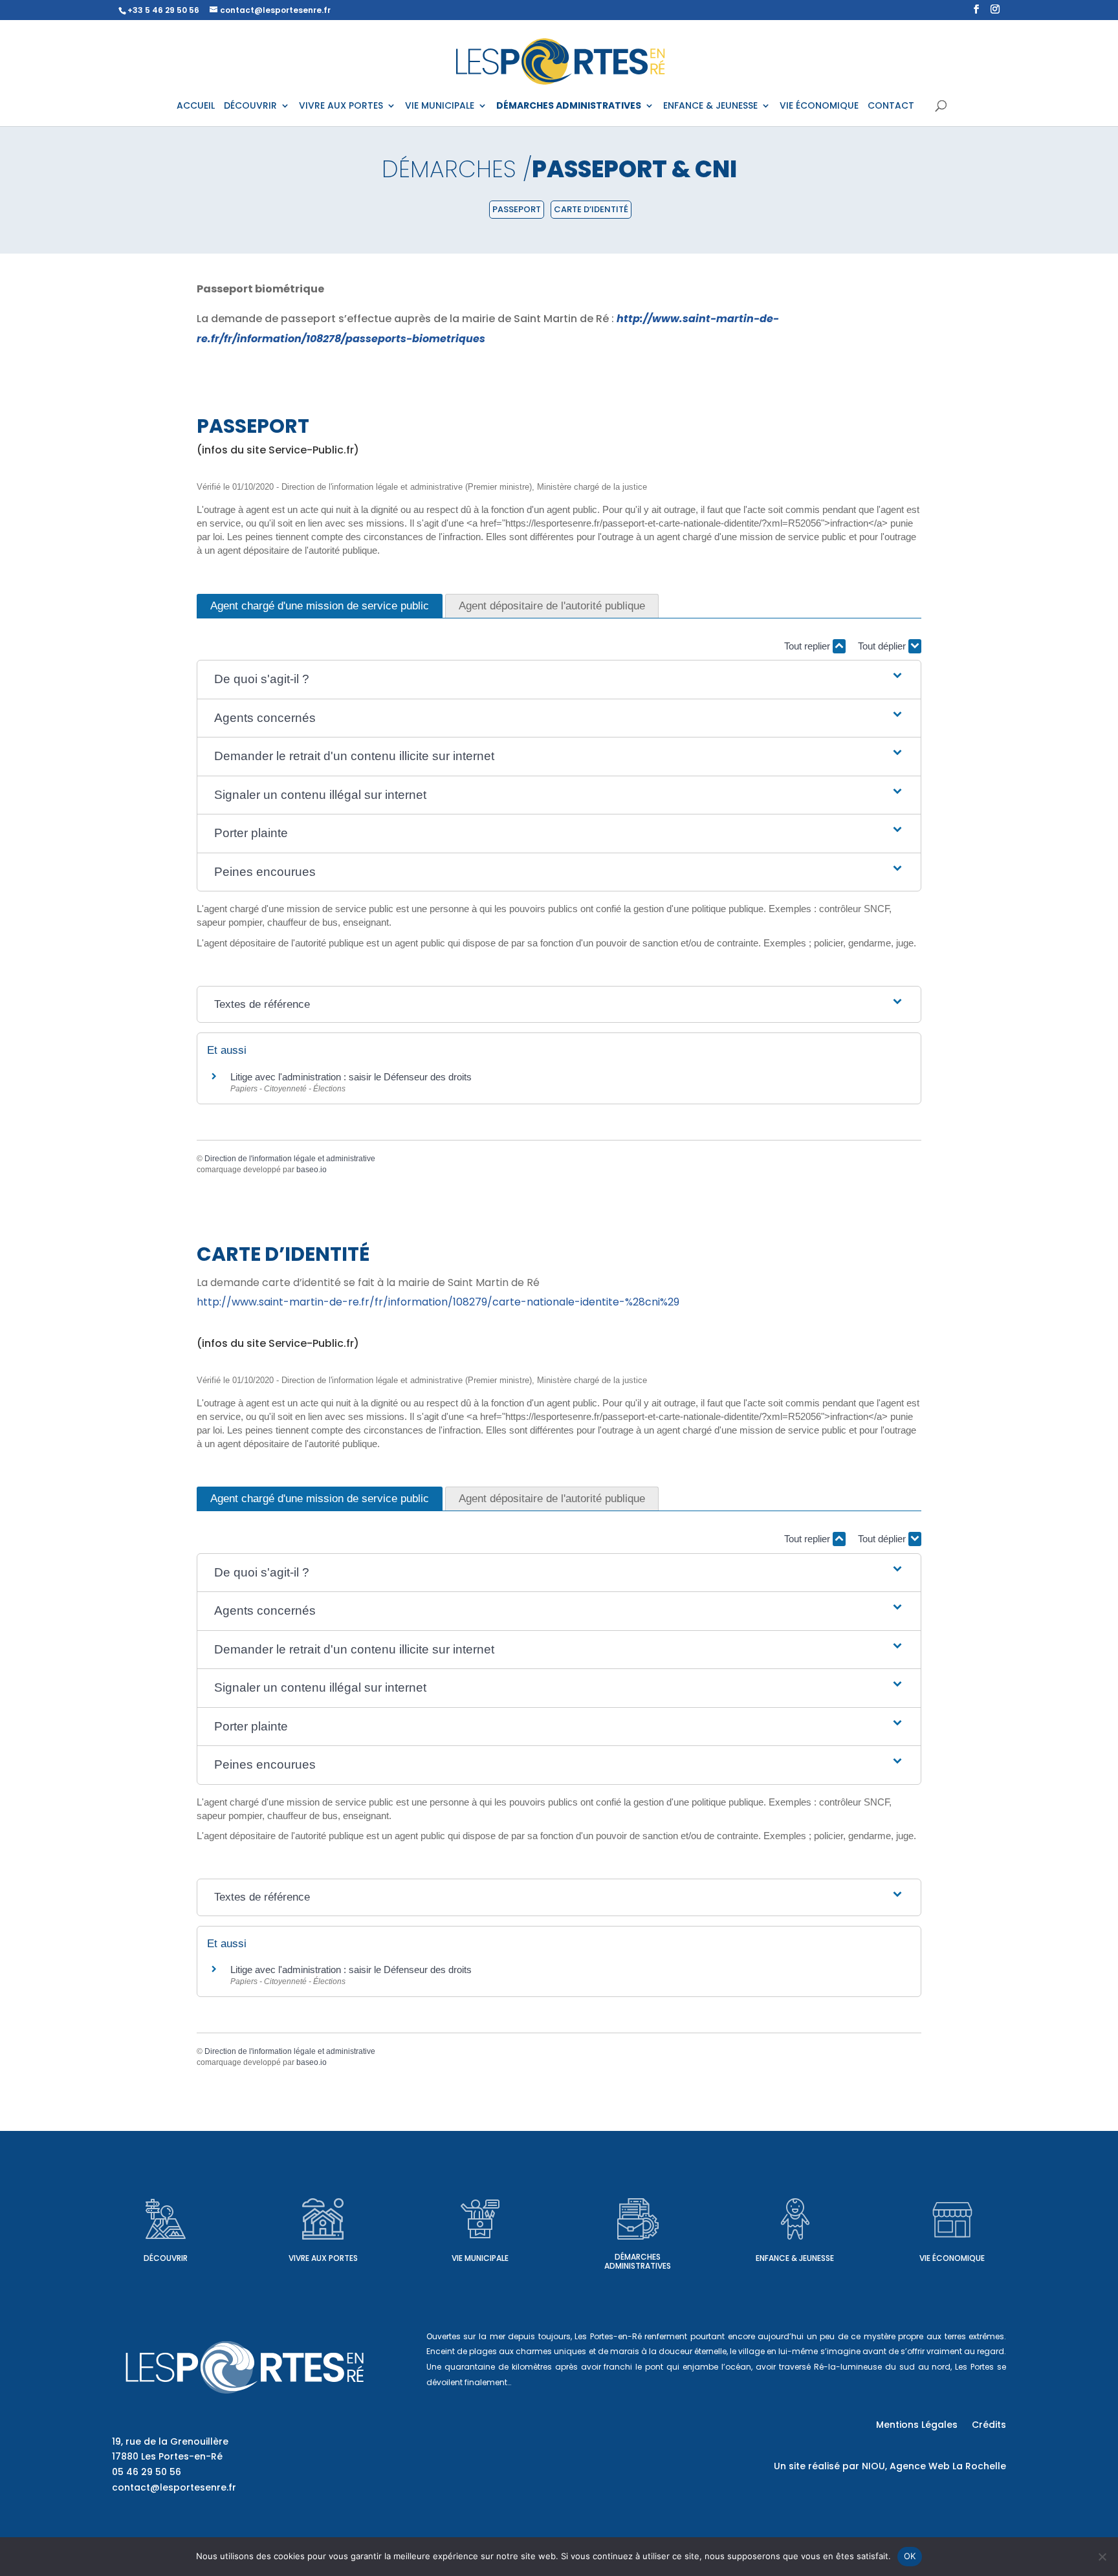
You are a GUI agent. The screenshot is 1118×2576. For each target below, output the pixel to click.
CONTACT (891, 106)
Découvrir (166, 2258)
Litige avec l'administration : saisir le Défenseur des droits (351, 1077)
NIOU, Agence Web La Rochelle (934, 2466)
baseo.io (312, 1170)
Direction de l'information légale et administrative (290, 1159)
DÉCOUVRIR (250, 106)
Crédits (989, 2426)
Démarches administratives (638, 2261)
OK (910, 2556)
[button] (559, 680)
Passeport (517, 209)
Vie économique (952, 2258)
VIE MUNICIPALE (440, 106)
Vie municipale (480, 2258)
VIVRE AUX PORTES (341, 106)
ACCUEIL (196, 106)
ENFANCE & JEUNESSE (710, 106)
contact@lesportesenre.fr (174, 2487)
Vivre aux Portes (323, 2258)
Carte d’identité (591, 209)
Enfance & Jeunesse (795, 2258)
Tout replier (808, 646)
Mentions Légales (917, 2426)
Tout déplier (883, 646)
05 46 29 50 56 (147, 2472)
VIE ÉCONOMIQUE (819, 106)
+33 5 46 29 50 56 (163, 10)
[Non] (1102, 2557)
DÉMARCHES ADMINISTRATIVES (569, 106)
